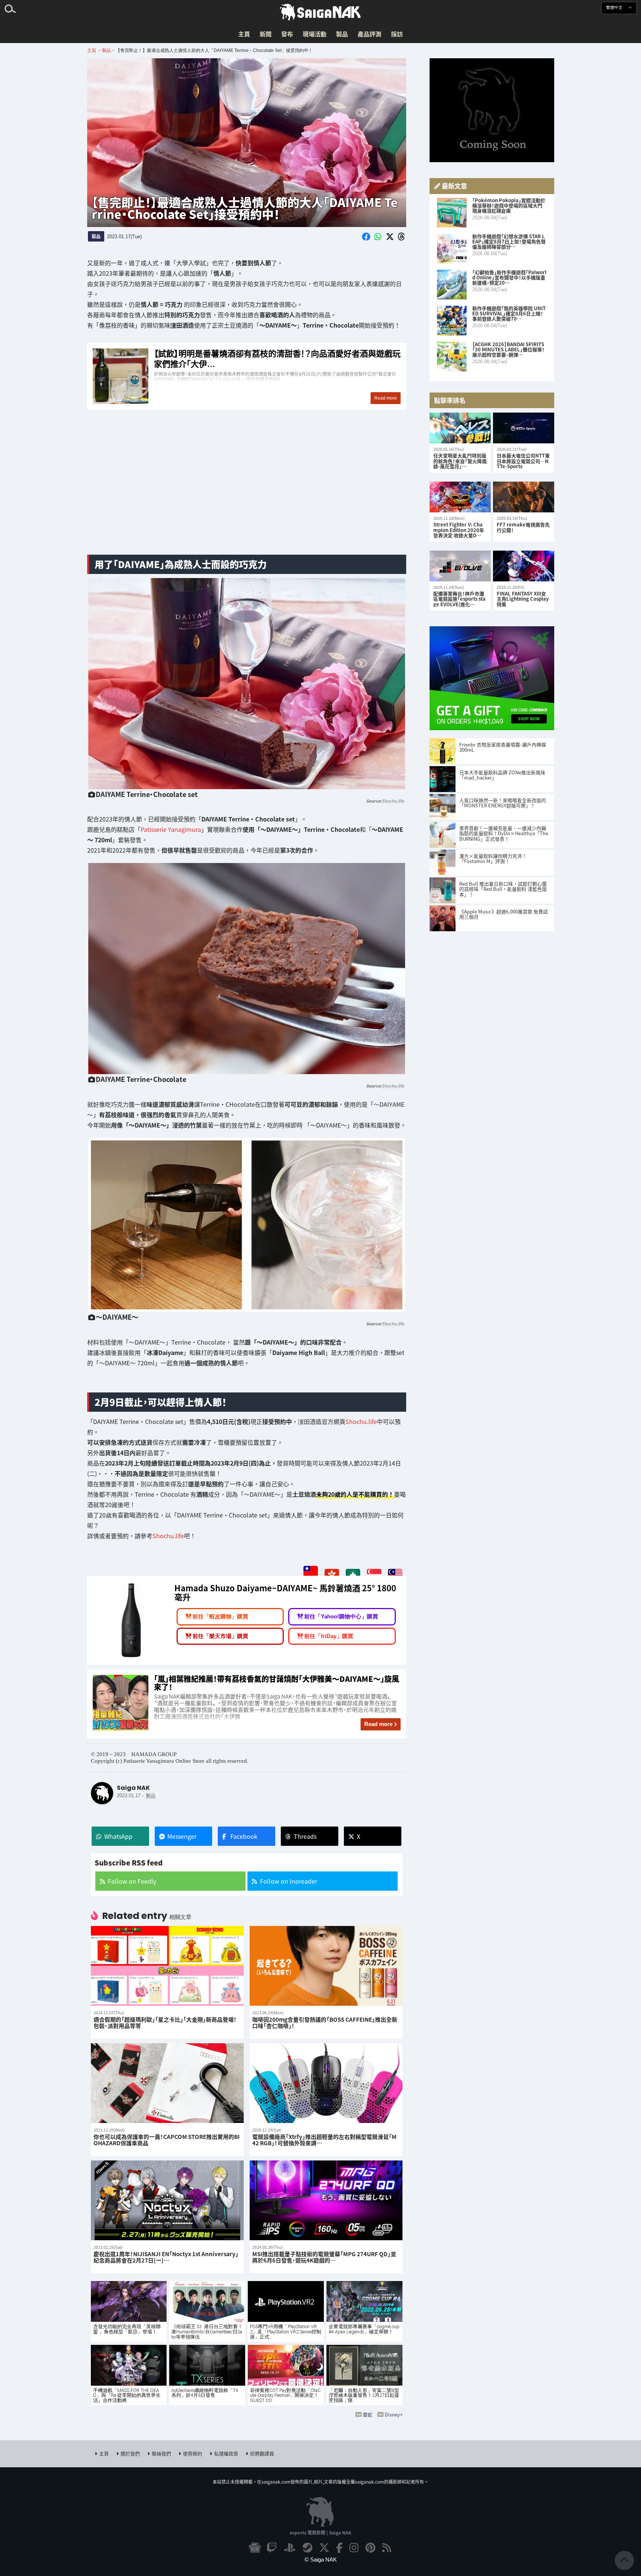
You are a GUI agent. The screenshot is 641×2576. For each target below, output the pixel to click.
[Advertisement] (247, 490)
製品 (342, 34)
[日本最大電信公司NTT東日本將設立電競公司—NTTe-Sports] (524, 428)
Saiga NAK (320, 12)
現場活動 (315, 34)
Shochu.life (393, 801)
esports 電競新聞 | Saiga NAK (320, 2532)
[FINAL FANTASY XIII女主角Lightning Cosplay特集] (524, 566)
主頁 (244, 34)
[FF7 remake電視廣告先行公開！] (524, 497)
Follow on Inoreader (289, 1881)
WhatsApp (118, 1836)
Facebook (244, 1836)
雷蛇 (368, 2414)
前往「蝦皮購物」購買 (220, 1617)
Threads (305, 1836)
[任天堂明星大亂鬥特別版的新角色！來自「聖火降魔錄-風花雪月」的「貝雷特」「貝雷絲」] (460, 428)
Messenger (182, 1836)
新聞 (266, 34)
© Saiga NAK (321, 2559)
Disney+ (394, 2414)
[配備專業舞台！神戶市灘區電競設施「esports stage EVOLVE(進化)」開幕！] (460, 566)
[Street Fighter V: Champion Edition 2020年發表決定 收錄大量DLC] (460, 497)
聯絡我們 (161, 2453)
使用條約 (193, 2453)
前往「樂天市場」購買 (220, 1636)
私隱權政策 (226, 2453)
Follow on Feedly (132, 1881)
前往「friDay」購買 (329, 1636)
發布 (287, 34)
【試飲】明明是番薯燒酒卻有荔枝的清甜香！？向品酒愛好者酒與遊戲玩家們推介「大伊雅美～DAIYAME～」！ (247, 376)
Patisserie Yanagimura (171, 830)
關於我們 (130, 2453)
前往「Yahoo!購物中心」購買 (341, 1617)
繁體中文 (615, 8)
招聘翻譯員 (262, 2453)
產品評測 (369, 34)
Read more (378, 1724)
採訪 (397, 34)
